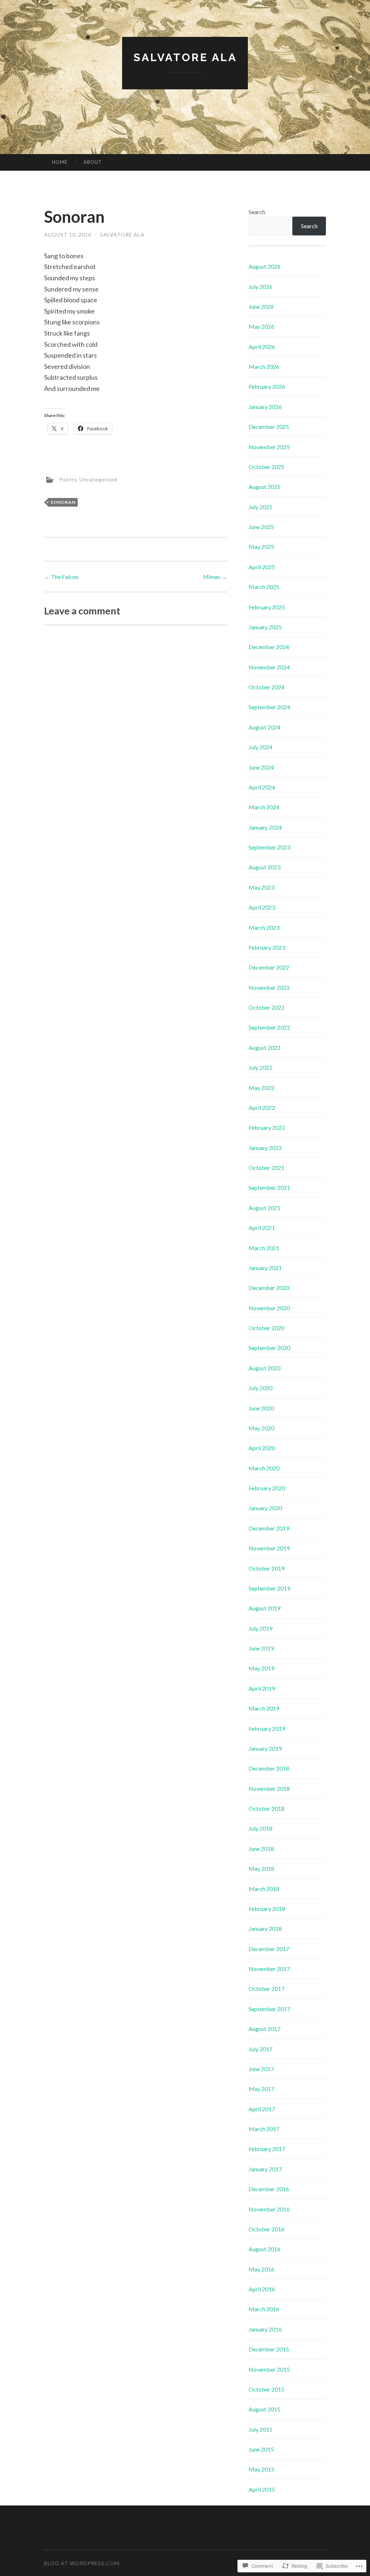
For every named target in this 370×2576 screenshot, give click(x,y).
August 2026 (264, 266)
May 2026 (261, 326)
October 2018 (266, 1808)
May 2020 (261, 1428)
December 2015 (269, 2349)
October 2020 (266, 1328)
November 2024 (269, 667)
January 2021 (265, 1268)
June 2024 (261, 767)
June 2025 (261, 527)
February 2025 (267, 607)
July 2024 (261, 747)
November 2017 (269, 1969)
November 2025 (269, 447)
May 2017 (261, 2089)
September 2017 (269, 2009)
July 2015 (261, 2429)
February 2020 (267, 1488)
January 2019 (265, 1748)
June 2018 (261, 1849)
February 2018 (267, 1909)
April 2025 (262, 567)
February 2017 (267, 2149)
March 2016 (264, 2309)
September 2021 (269, 1187)
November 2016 (269, 2209)
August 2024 (264, 727)
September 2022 (269, 1027)
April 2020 (262, 1448)
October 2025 (266, 467)
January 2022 (265, 1148)
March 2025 (264, 587)
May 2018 (261, 1868)
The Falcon (61, 577)
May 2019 (261, 1668)
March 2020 (264, 1468)
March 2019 (264, 1708)
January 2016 (265, 2329)
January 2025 (265, 627)
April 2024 (262, 787)
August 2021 (264, 1208)
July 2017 (261, 2049)
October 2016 (266, 2229)
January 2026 (265, 407)
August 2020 (264, 1368)
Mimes (215, 577)
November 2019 (269, 1548)
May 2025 (261, 547)
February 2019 (267, 1728)
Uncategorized (98, 479)
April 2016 (262, 2289)
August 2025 (264, 487)
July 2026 (261, 287)
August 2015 (264, 2409)
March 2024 (264, 807)
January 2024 (265, 827)
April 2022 (262, 1108)
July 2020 (261, 1388)
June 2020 (261, 1408)
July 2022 (261, 1067)
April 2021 (262, 1228)
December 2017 (269, 1949)
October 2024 (266, 687)
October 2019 (266, 1568)
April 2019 (262, 1688)
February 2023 (267, 947)
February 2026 (267, 386)
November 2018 (269, 1789)
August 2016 (264, 2249)
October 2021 (266, 1168)
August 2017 (264, 2029)
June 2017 (261, 2069)
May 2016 (261, 2269)
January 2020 (265, 1508)
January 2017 (265, 2169)
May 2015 (261, 2469)
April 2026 (262, 347)
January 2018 (265, 1928)
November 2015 (269, 2369)
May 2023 (261, 887)
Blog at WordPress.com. (82, 2563)
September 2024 (269, 707)
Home (60, 162)
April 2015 (262, 2489)
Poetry (68, 479)
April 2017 (262, 2109)
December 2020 (269, 1288)
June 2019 (261, 1648)
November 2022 (269, 987)
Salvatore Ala (185, 57)
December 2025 (269, 427)
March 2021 (264, 1248)
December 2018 (269, 1768)
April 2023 (262, 907)
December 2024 (269, 647)
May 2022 (261, 1088)
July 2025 (261, 507)
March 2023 (264, 927)
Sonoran (63, 502)
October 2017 (266, 1989)
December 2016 (269, 2189)
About (93, 162)
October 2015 (266, 2389)
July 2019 (261, 1628)
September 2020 (269, 1348)
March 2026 (264, 367)
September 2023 (269, 847)
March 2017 (264, 2129)
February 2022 (267, 1127)
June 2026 (261, 306)
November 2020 (269, 1308)
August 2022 (264, 1048)
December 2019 (269, 1528)
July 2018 (261, 1828)
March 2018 (264, 1889)
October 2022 (266, 1007)
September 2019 (269, 1588)
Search (257, 212)
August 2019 (264, 1608)
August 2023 (264, 867)
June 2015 (261, 2449)
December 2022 (269, 967)
